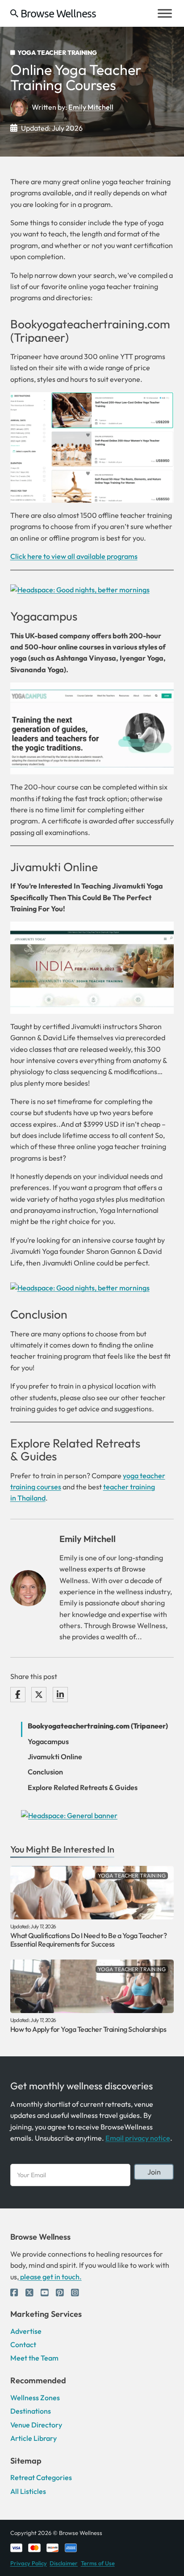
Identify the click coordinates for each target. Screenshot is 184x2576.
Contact (23, 2344)
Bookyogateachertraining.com (90, 324)
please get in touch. (50, 2277)
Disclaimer (64, 2563)
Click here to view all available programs (74, 556)
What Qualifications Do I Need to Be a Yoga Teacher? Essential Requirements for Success (89, 1940)
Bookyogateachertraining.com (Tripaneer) (98, 1726)
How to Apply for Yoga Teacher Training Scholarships (88, 2029)
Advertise (26, 2331)
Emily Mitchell (91, 107)
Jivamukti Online (54, 867)
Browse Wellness (58, 13)
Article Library (33, 2438)
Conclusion (45, 1772)
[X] (39, 1695)
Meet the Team (34, 2358)
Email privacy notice (138, 2138)
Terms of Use (98, 2563)
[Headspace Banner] (69, 1815)
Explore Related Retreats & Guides (83, 1788)
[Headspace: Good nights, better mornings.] (80, 589)
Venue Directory (36, 2425)
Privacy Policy (29, 2563)
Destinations (31, 2411)
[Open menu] (165, 13)
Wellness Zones (35, 2398)
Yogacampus (44, 616)
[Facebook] (18, 1695)
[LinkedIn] (60, 1695)
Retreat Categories (41, 2477)
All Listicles (28, 2491)
